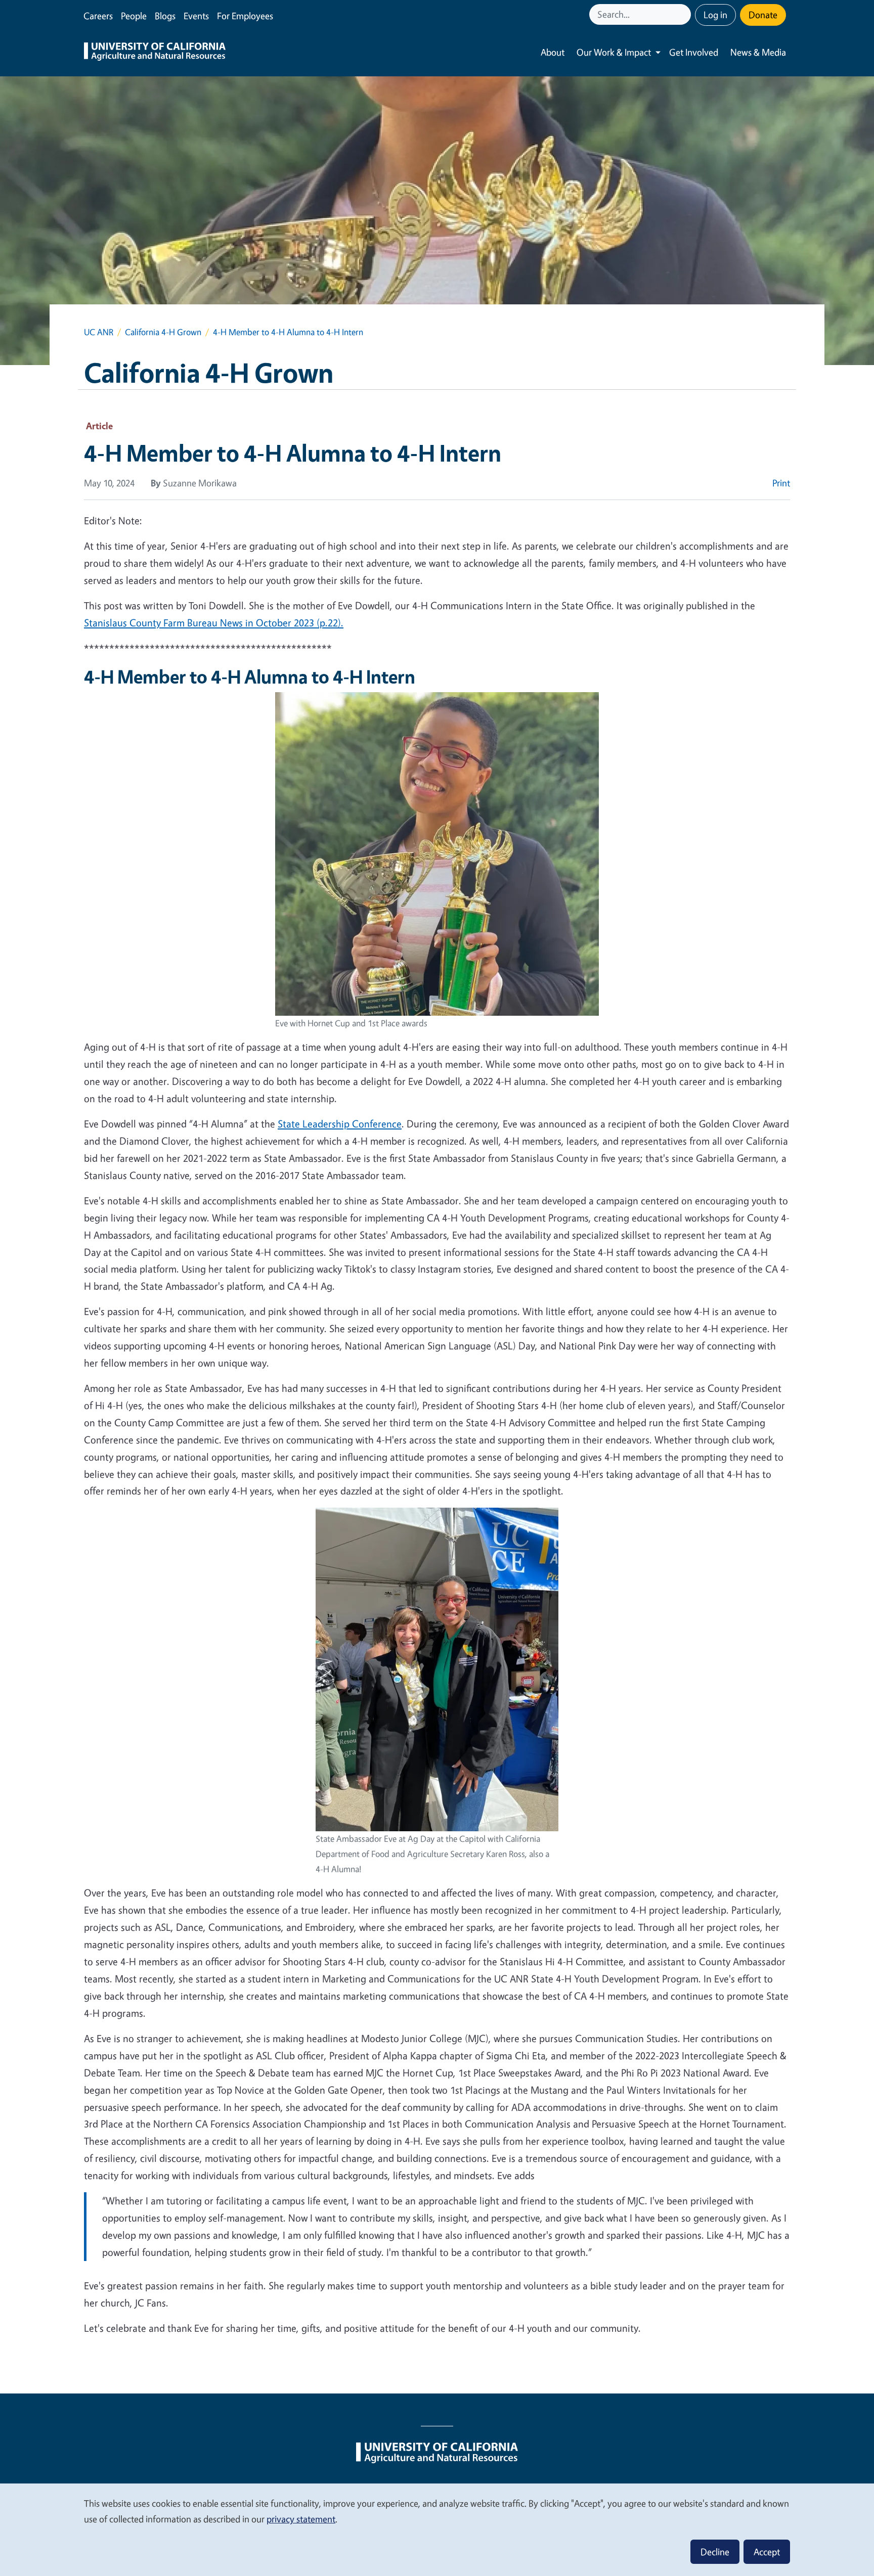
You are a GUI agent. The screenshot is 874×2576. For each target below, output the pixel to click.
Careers (98, 16)
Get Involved (694, 52)
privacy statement (301, 2519)
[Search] (684, 14)
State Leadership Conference (340, 1124)
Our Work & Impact (614, 52)
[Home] (155, 53)
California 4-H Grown (163, 332)
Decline (715, 2552)
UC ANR (99, 332)
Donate (763, 15)
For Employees (245, 16)
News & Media (758, 52)
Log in (715, 15)
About (553, 52)
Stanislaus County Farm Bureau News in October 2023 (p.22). (214, 623)
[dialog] (437, 2529)
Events (196, 16)
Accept (767, 2552)
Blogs (165, 16)
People (134, 16)
